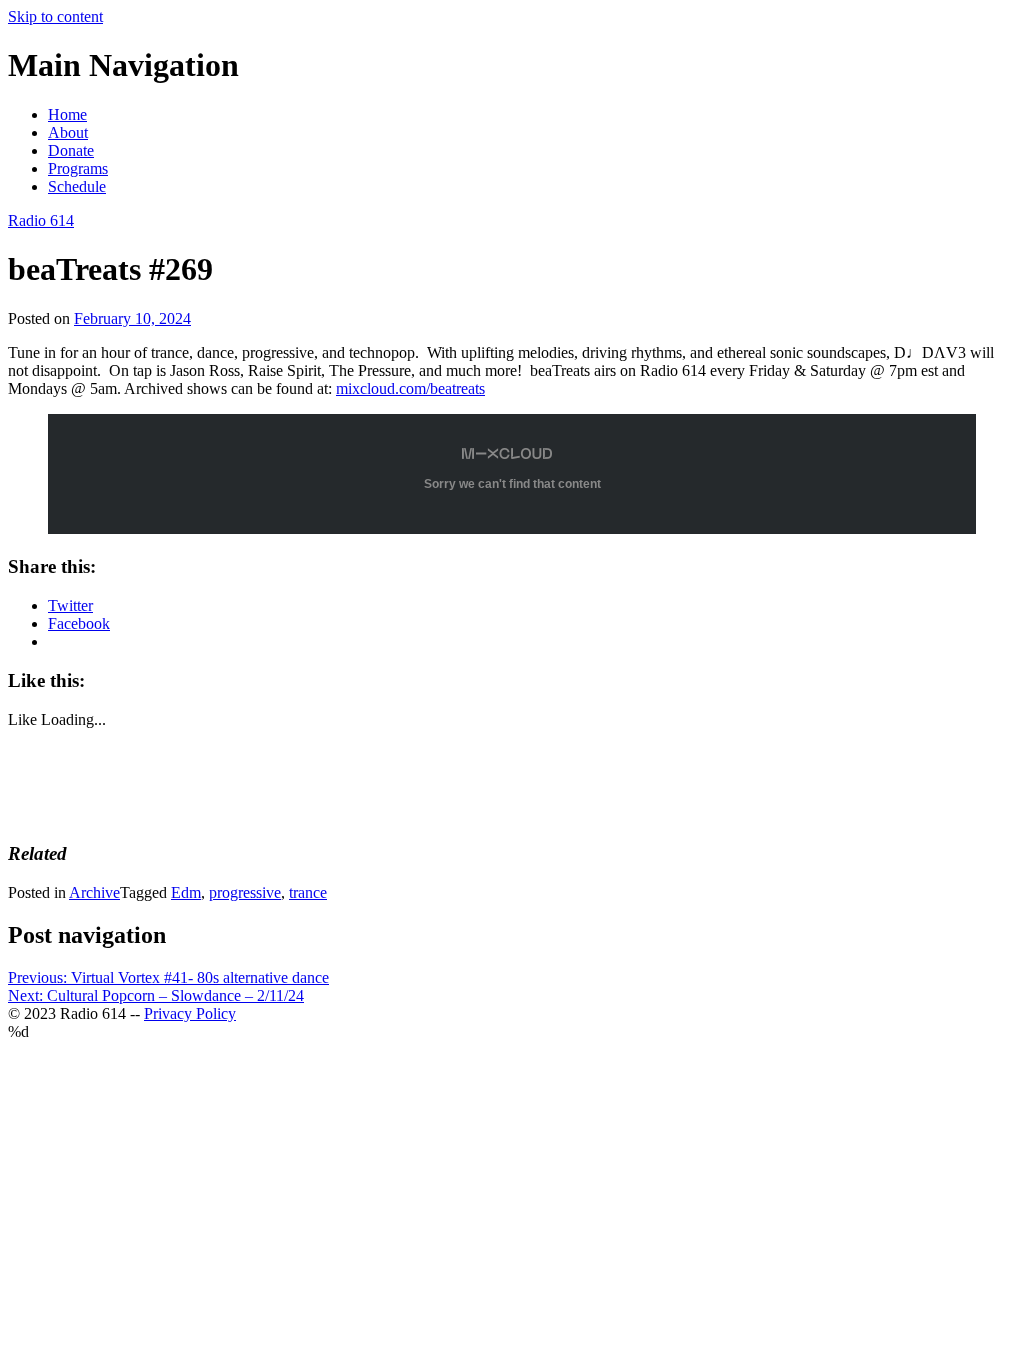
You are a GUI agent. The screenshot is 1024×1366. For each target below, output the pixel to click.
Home (67, 114)
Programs (78, 168)
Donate (71, 150)
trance (308, 892)
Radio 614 (41, 220)
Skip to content (55, 16)
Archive (94, 892)
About (68, 132)
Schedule (77, 186)
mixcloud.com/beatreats (410, 388)
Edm (186, 892)
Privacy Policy (190, 1013)
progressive (245, 892)
